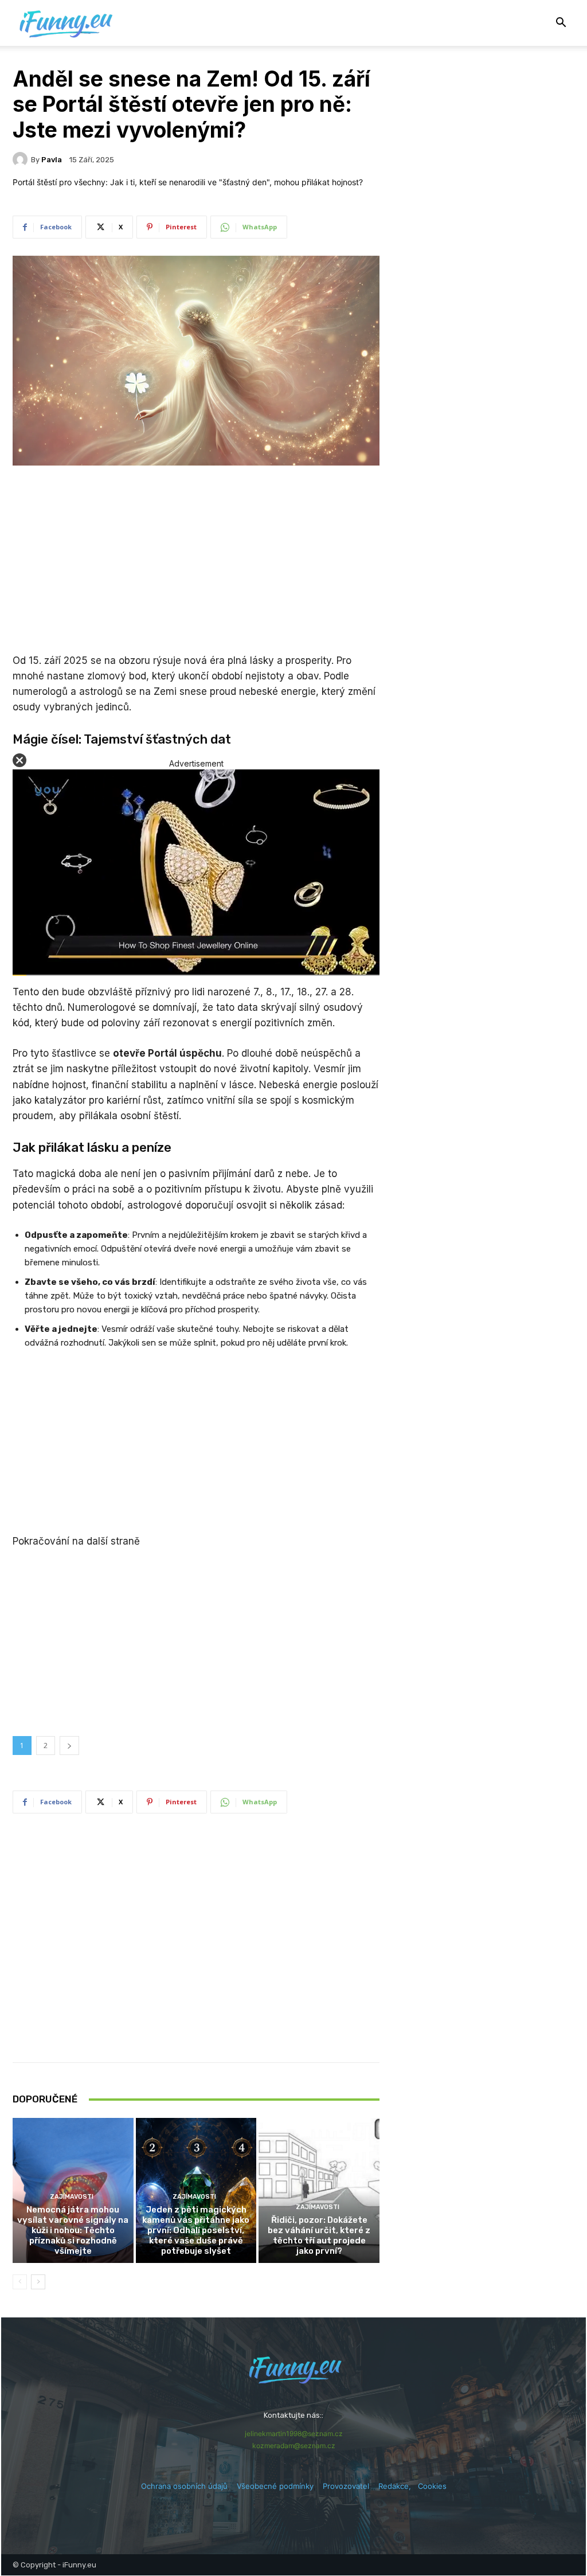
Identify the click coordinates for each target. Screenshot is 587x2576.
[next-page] (38, 2282)
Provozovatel (346, 2486)
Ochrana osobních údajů (184, 2486)
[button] (561, 24)
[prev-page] (20, 2282)
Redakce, (398, 2486)
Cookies (432, 2486)
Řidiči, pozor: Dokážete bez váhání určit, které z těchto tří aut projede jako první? (319, 2235)
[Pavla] (22, 159)
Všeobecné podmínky (275, 2486)
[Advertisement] (196, 561)
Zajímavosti (72, 2197)
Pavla (52, 160)
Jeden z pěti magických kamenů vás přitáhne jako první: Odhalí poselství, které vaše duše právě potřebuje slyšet (196, 2230)
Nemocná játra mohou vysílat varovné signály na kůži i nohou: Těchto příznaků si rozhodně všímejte (73, 2230)
